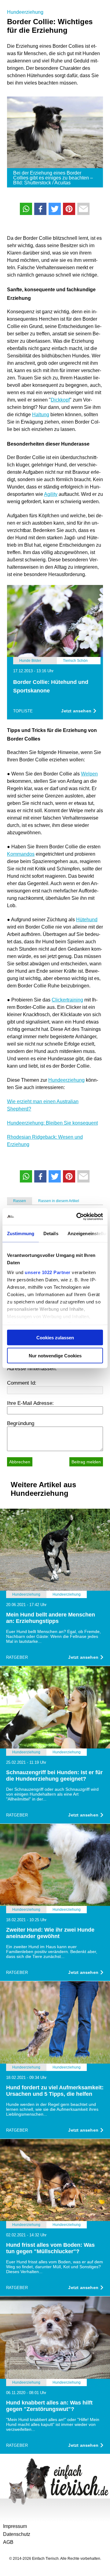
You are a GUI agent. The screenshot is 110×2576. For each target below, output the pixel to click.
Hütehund (87, 920)
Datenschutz (17, 2534)
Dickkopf (60, 400)
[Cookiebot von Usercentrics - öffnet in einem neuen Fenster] (78, 1216)
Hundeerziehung (25, 12)
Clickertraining (67, 1000)
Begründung (21, 1423)
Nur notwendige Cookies (55, 1355)
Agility (51, 494)
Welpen (89, 774)
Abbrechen (20, 1462)
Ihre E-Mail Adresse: (30, 1403)
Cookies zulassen (55, 1338)
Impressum (15, 2526)
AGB (8, 2542)
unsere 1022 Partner (48, 1272)
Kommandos (21, 854)
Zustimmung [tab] (21, 1233)
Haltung (41, 415)
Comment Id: (22, 1383)
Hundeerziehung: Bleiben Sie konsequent (52, 1123)
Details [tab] (51, 1233)
